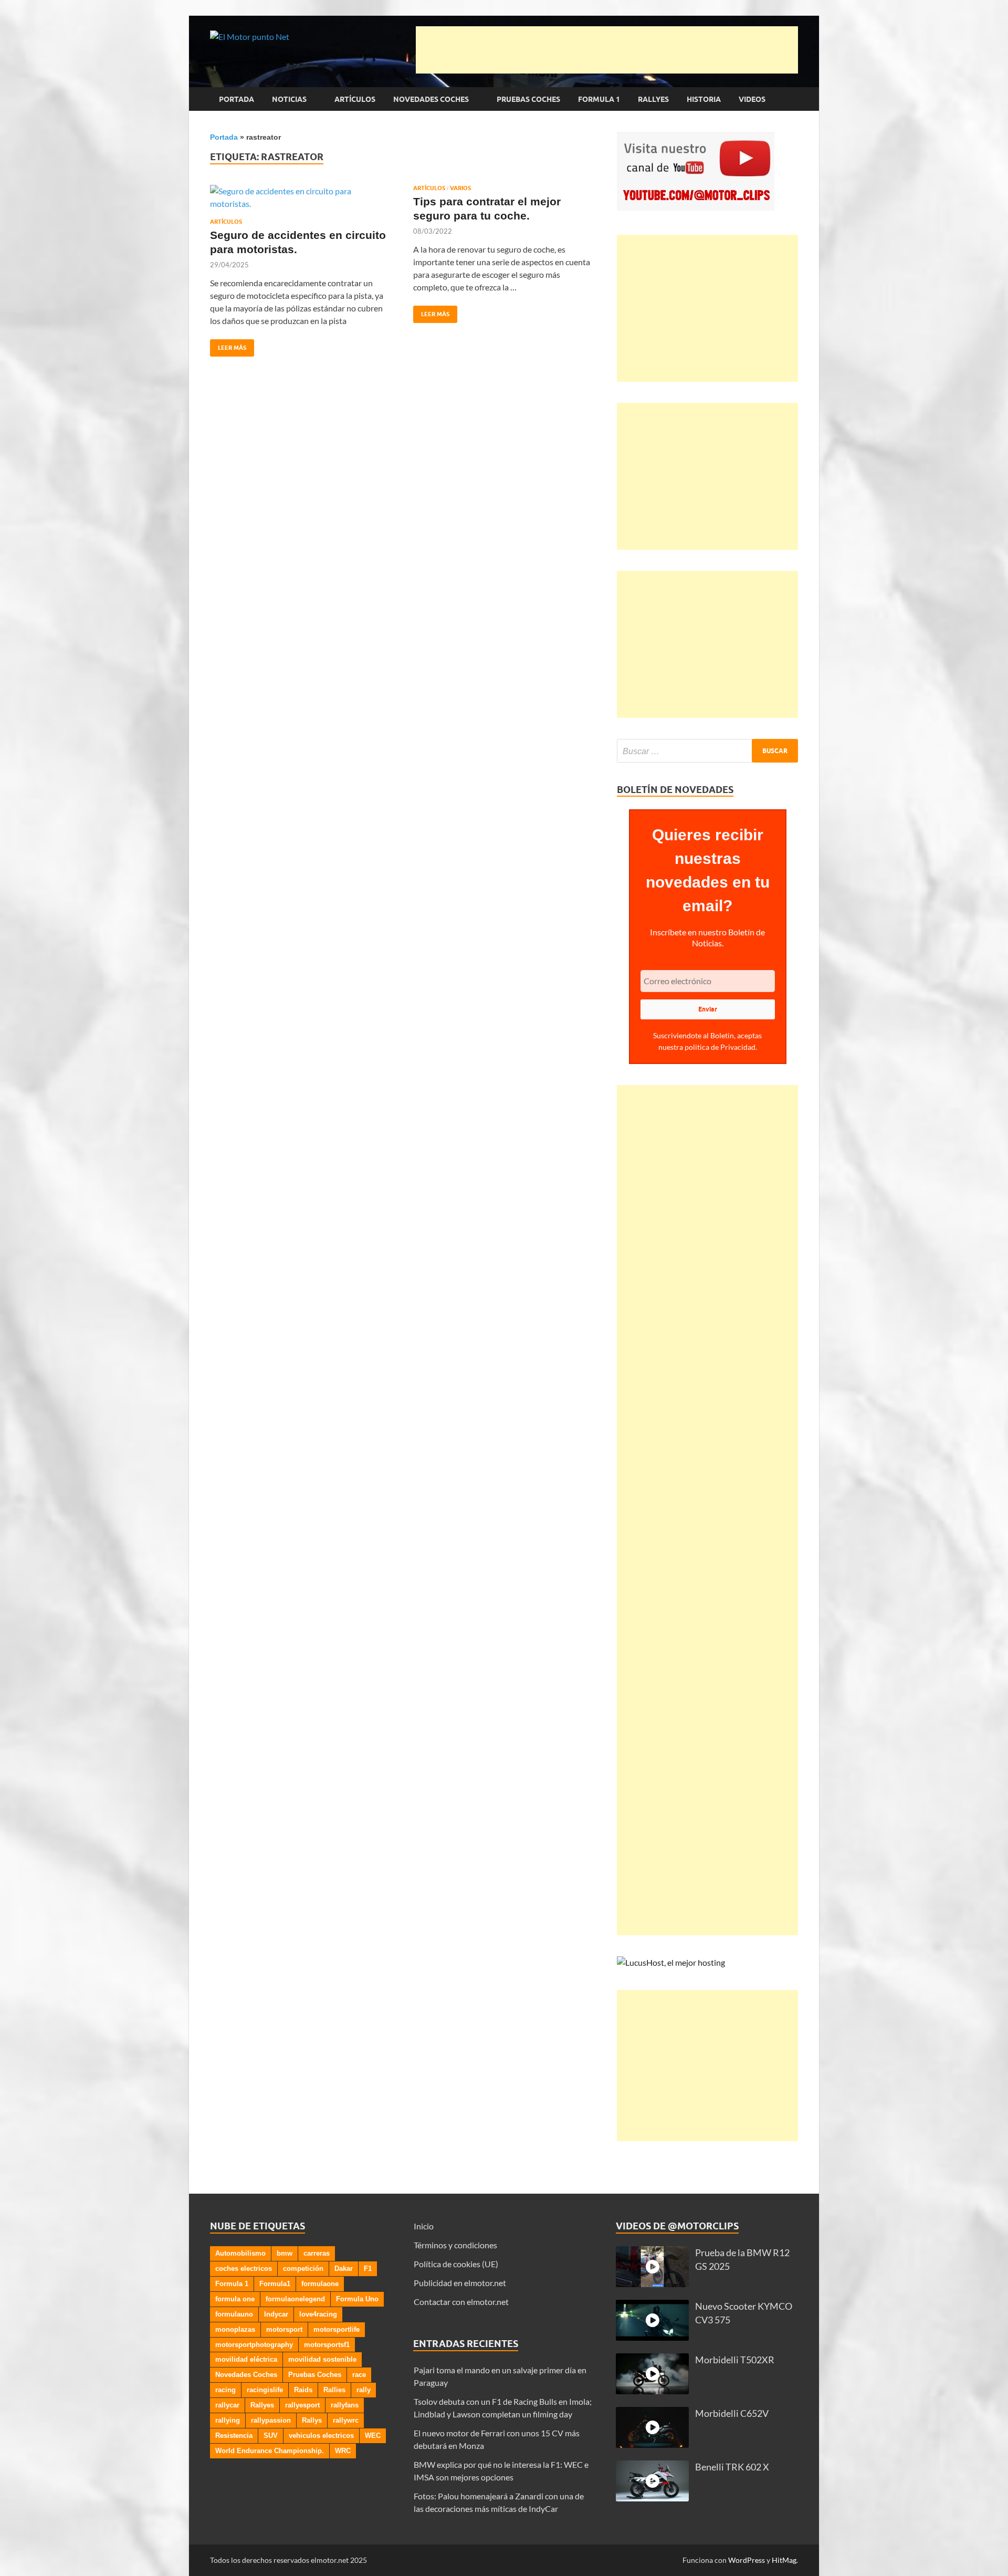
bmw (285, 2253)
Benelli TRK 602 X (732, 2467)
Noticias (289, 99)
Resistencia (234, 2436)
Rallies (334, 2390)
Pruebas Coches (528, 99)
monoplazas (235, 2329)
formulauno (234, 2314)
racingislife (265, 2390)
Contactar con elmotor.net (461, 2302)
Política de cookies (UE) (456, 2264)
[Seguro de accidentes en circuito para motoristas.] (301, 197)
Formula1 (275, 2284)
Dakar (344, 2269)
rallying (228, 2420)
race (359, 2375)
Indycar (276, 2314)
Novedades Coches (431, 99)
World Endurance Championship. (270, 2451)
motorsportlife (337, 2329)
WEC (373, 2436)
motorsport (284, 2329)
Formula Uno (357, 2299)
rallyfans (345, 2405)
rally (364, 2390)
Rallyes (653, 99)
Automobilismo (240, 2253)
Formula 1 (599, 99)
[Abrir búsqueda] (793, 99)
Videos (752, 99)
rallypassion (271, 2420)
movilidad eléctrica (246, 2359)
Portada (237, 99)
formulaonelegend (295, 2299)
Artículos (355, 99)
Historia (704, 99)
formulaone (320, 2284)
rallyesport (302, 2405)
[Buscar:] (707, 751)
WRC (343, 2451)
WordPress (747, 2560)
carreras (317, 2253)
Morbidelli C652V (732, 2413)
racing (225, 2390)
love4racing (318, 2314)
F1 (368, 2269)
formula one (235, 2299)
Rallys (312, 2420)
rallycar (227, 2405)
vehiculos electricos (321, 2436)
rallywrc (346, 2420)
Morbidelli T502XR (735, 2360)
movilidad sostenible (322, 2359)
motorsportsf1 (327, 2345)
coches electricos (244, 2269)
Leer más (228, 345)
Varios (460, 188)
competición (303, 2269)
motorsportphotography (254, 2345)
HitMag (784, 2560)
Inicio (424, 2226)
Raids (303, 2390)
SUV (271, 2436)
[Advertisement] (607, 50)
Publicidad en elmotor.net (460, 2283)
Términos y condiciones (455, 2245)
